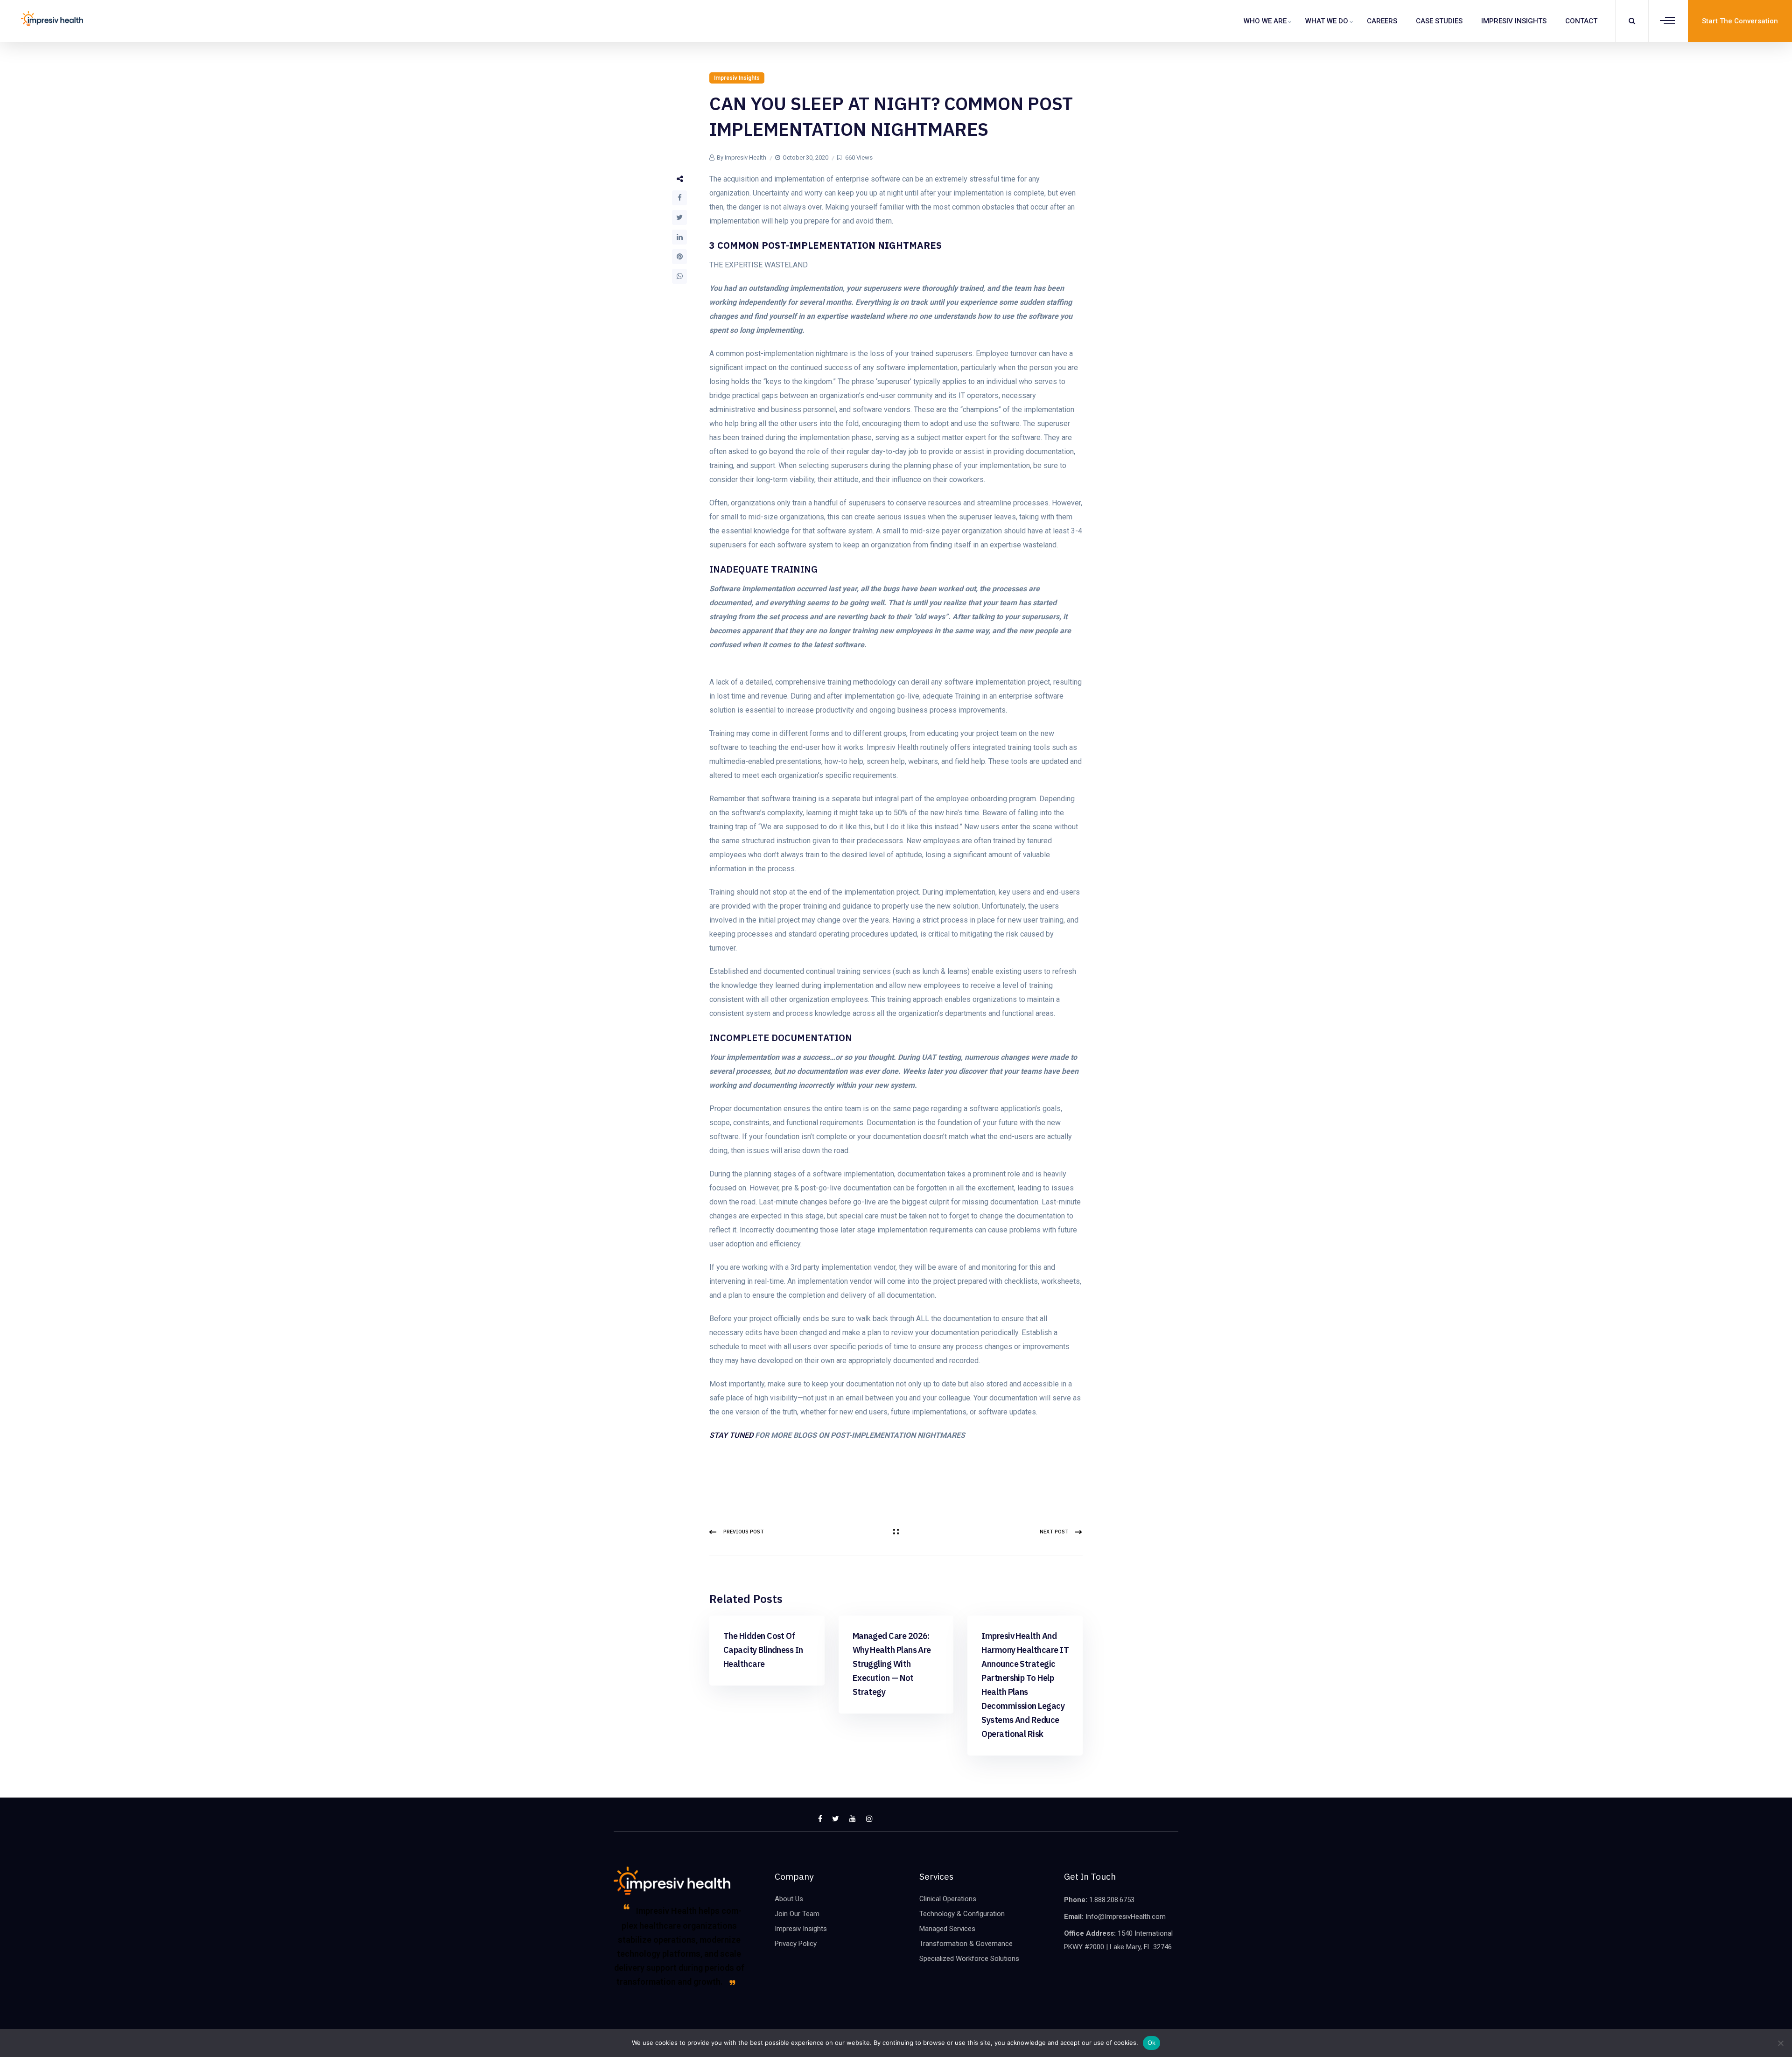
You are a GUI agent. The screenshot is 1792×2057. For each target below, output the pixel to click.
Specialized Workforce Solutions (969, 1959)
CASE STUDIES (1439, 21)
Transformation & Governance (966, 1944)
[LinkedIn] (679, 237)
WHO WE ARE (1265, 21)
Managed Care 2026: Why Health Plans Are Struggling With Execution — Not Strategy (892, 1664)
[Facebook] (679, 198)
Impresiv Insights (737, 78)
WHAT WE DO (1327, 21)
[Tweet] (679, 217)
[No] (1780, 2043)
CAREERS (1382, 21)
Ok (1152, 2043)
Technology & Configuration (962, 1914)
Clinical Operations (948, 1899)
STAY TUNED (731, 1435)
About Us (789, 1899)
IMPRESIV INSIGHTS (1514, 21)
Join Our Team (797, 1914)
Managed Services (947, 1929)
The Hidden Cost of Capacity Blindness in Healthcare (763, 1650)
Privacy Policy (796, 1944)
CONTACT (1581, 21)
